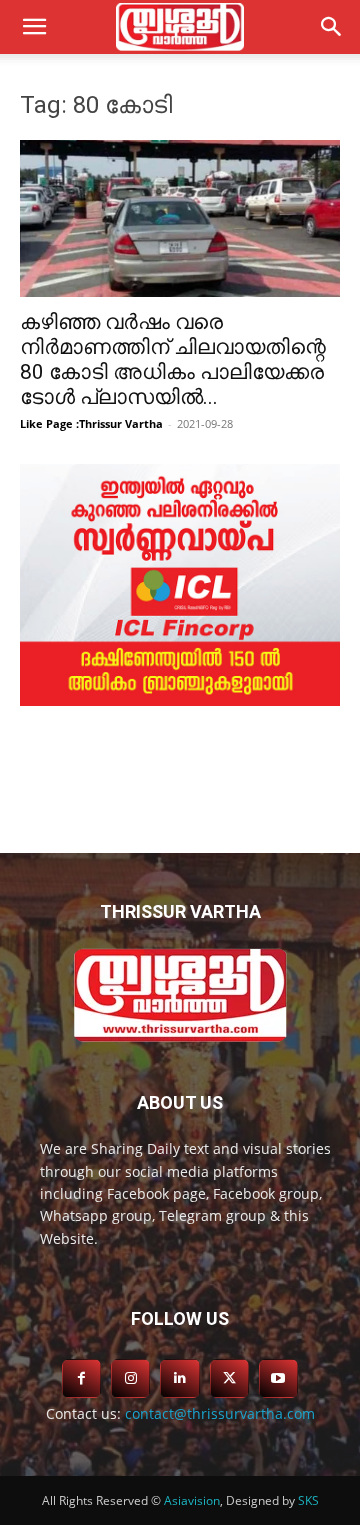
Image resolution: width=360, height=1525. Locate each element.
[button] (332, 27)
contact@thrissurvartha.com (220, 1413)
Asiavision (192, 1500)
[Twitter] (229, 1378)
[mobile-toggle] (34, 27)
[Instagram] (130, 1378)
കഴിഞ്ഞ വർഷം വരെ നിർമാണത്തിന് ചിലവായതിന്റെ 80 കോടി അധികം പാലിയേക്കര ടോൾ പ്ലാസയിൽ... (173, 359)
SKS (308, 1500)
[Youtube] (278, 1378)
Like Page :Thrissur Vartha (91, 423)
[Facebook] (81, 1378)
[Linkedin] (179, 1378)
